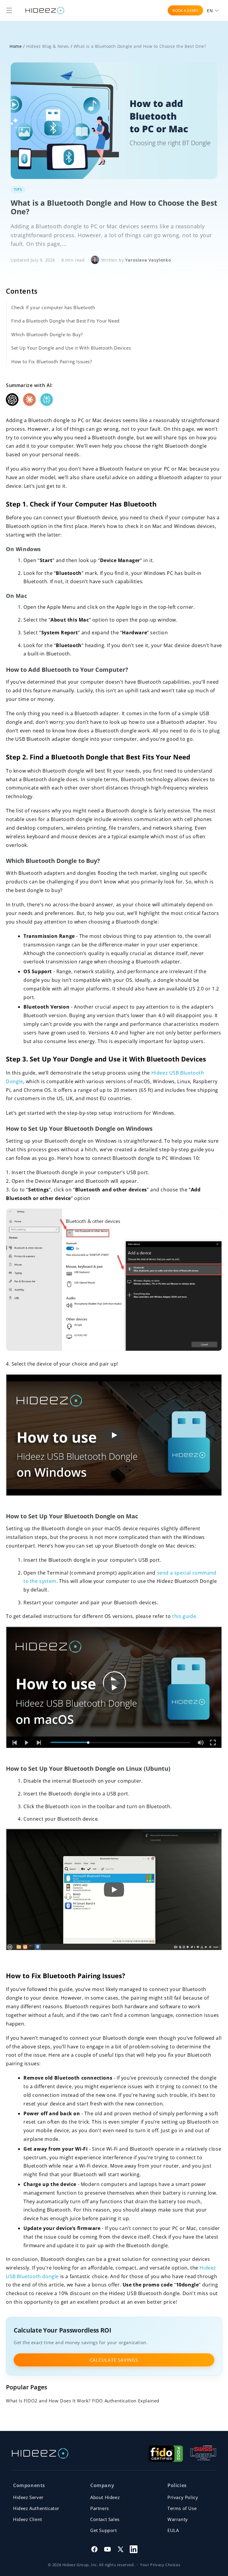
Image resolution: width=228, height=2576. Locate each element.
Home (16, 46)
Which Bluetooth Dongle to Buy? (47, 334)
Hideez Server (28, 2497)
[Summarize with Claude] (29, 400)
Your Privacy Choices (160, 2565)
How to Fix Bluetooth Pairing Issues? (52, 361)
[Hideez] (40, 2453)
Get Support (104, 2530)
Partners (100, 2508)
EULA (173, 2530)
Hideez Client (28, 2519)
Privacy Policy (183, 2497)
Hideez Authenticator (36, 2508)
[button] (9, 10)
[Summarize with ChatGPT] (12, 400)
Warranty (178, 2519)
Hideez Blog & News (48, 46)
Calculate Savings (114, 2360)
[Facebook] (94, 2549)
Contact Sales (105, 2519)
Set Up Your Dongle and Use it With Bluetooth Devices (71, 348)
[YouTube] (107, 2549)
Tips (18, 189)
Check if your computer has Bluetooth (53, 307)
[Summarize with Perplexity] (47, 400)
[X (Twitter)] (121, 2549)
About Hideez (105, 2497)
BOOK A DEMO (185, 11)
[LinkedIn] (134, 2549)
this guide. (185, 1616)
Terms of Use (182, 2508)
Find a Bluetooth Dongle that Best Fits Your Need (65, 321)
